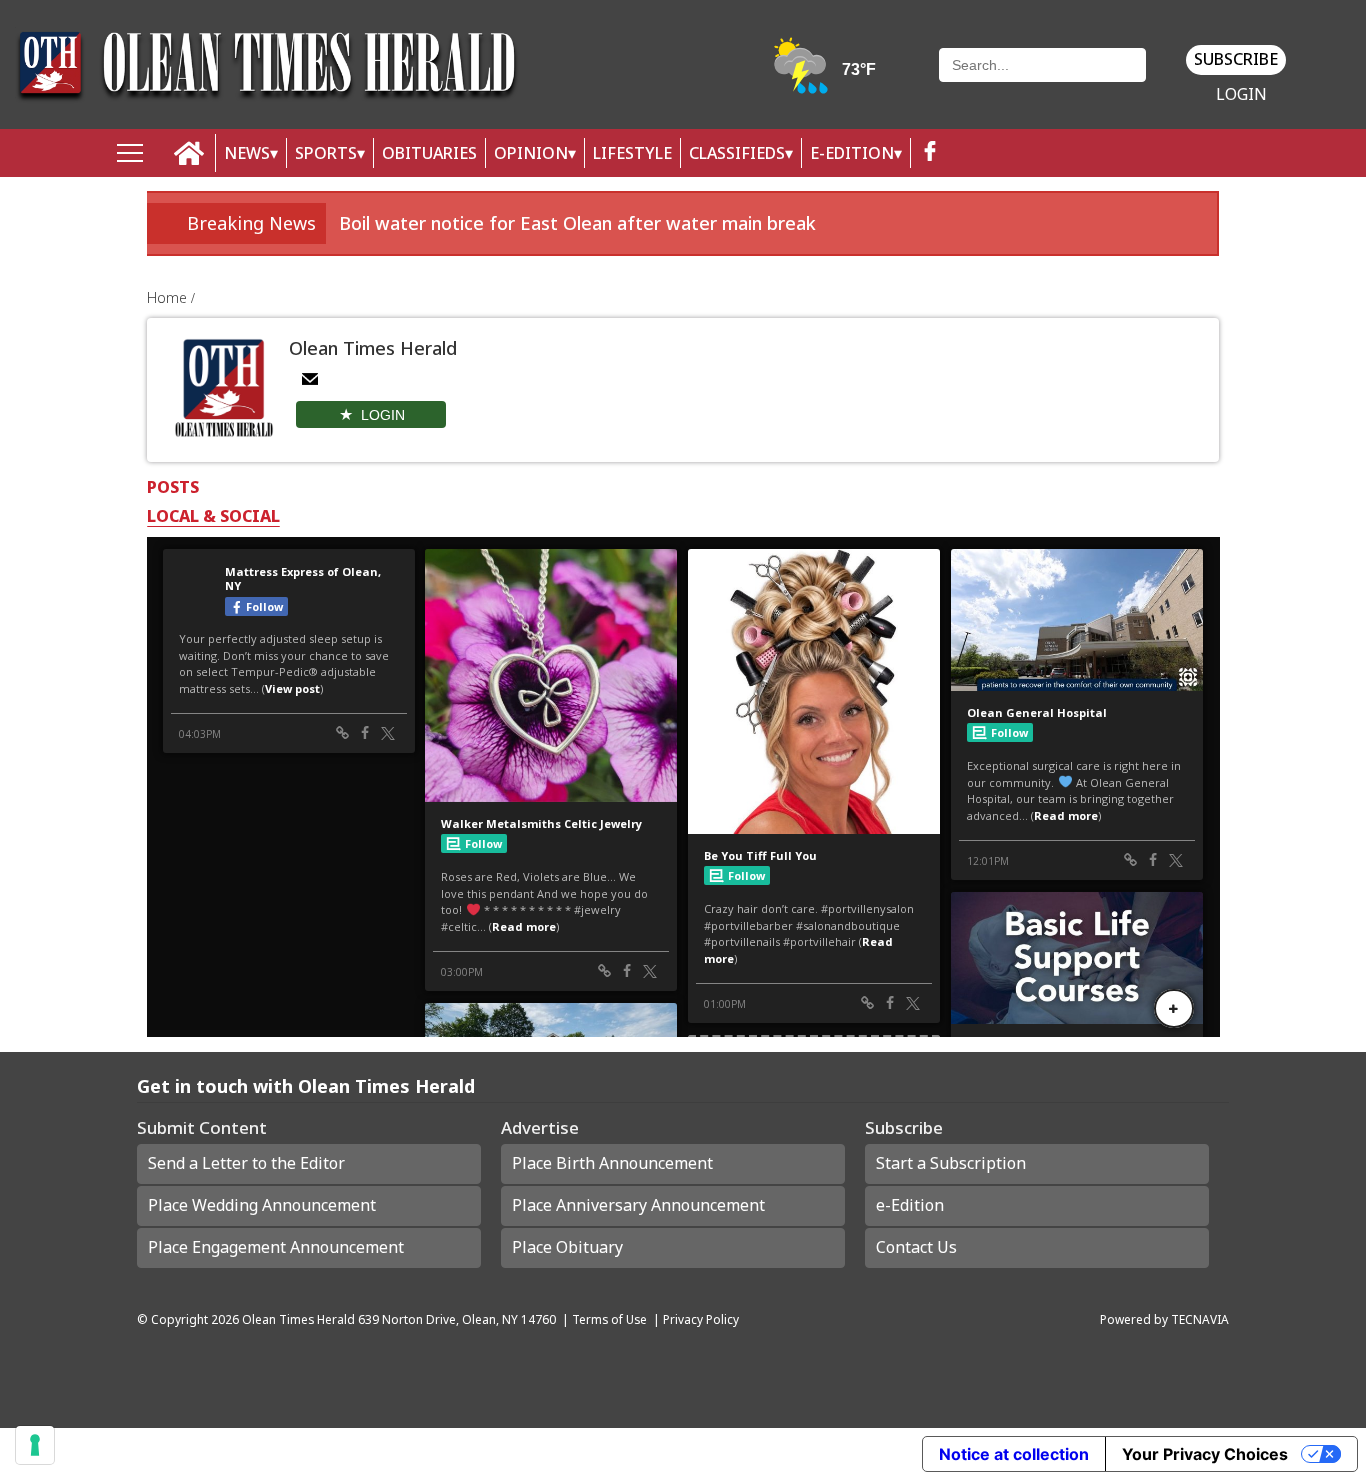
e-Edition (910, 1205)
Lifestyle (632, 153)
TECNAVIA (1200, 1319)
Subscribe (1236, 59)
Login (1241, 94)
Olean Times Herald (298, 1319)
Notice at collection (1014, 1454)
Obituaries (429, 153)
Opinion (531, 153)
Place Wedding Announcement (262, 1205)
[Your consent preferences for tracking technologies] (35, 1445)
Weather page (826, 74)
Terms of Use (609, 1319)
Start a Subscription (951, 1163)
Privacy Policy (701, 1319)
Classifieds (737, 153)
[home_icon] (189, 153)
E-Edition (852, 153)
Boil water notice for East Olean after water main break (577, 223)
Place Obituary (567, 1247)
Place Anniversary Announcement (638, 1205)
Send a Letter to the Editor (246, 1163)
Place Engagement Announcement (276, 1247)
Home (169, 297)
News (247, 153)
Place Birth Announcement (612, 1163)
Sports (326, 153)
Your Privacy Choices (1205, 1454)
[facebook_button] (930, 153)
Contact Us (916, 1247)
